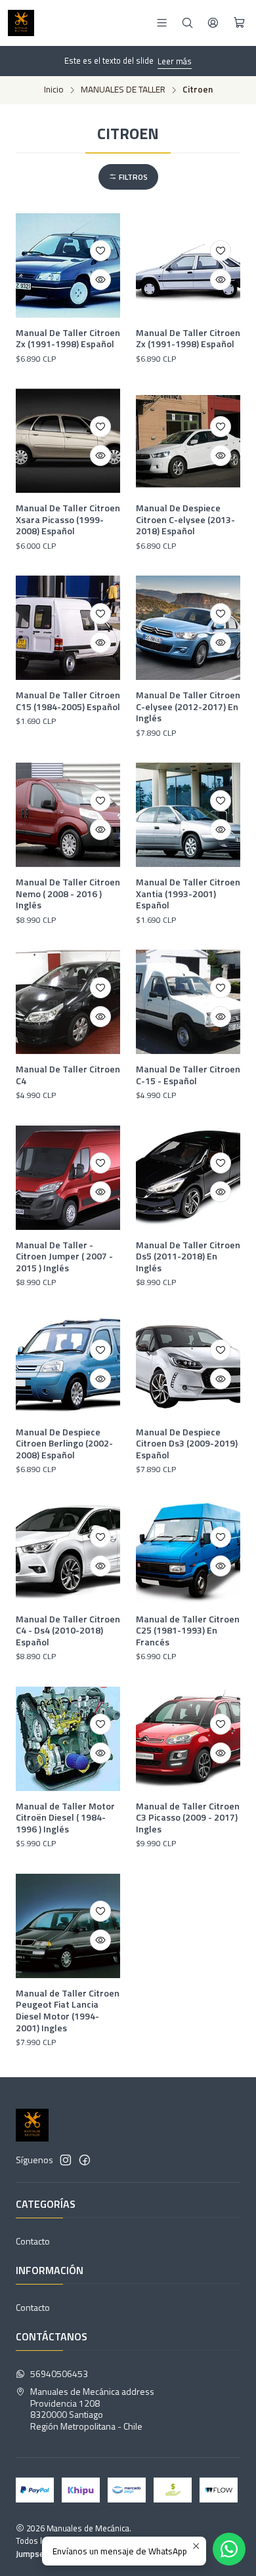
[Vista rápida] (100, 280)
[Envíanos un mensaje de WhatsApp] (229, 2549)
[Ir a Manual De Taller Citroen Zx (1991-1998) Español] (68, 265)
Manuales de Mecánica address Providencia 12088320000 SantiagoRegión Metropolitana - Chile (92, 2409)
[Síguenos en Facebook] (85, 2160)
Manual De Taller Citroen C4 (68, 1075)
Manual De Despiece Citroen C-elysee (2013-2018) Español (185, 519)
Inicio (54, 90)
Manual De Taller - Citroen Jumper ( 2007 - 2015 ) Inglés (64, 1256)
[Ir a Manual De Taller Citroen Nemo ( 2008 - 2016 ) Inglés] (68, 815)
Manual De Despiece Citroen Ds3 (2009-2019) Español (187, 1444)
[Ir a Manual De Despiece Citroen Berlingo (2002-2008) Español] (68, 1365)
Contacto (33, 2241)
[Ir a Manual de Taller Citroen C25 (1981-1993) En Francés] (188, 1552)
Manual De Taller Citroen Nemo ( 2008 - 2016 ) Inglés (68, 894)
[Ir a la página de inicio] (21, 23)
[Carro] (239, 23)
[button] (128, 177)
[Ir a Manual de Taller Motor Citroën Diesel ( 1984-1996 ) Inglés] (68, 1739)
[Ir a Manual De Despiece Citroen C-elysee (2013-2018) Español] (188, 441)
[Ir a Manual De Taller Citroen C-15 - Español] (188, 1002)
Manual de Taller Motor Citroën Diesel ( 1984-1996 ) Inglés (65, 1818)
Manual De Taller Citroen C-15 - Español (188, 1075)
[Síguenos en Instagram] (66, 2160)
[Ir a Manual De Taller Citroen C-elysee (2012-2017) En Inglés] (188, 628)
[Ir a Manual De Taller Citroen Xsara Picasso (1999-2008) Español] (68, 441)
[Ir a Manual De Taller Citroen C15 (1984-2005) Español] (68, 628)
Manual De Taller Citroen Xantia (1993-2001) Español (188, 894)
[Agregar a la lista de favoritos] (100, 251)
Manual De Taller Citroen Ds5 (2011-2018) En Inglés (188, 1256)
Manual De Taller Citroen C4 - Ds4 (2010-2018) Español (68, 1631)
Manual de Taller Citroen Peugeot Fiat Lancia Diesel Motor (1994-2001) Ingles (68, 2011)
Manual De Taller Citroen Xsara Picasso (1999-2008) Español (68, 519)
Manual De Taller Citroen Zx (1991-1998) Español (68, 338)
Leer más (175, 61)
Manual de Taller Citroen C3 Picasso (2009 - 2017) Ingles (188, 1818)
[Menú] (162, 23)
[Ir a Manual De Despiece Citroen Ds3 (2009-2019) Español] (188, 1365)
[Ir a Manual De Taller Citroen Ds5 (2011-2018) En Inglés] (188, 1178)
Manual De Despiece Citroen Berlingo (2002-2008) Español (64, 1444)
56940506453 (59, 2374)
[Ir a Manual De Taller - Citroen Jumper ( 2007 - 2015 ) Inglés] (68, 1178)
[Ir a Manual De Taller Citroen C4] (68, 1002)
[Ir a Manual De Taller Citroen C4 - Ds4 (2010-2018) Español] (68, 1552)
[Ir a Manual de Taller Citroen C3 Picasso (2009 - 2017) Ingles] (188, 1739)
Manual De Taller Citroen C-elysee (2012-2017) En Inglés (188, 707)
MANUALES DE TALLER (123, 90)
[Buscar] (187, 23)
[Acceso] (213, 23)
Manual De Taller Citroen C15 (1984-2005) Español (68, 701)
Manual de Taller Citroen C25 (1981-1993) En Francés (188, 1631)
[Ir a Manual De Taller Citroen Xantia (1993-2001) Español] (188, 815)
